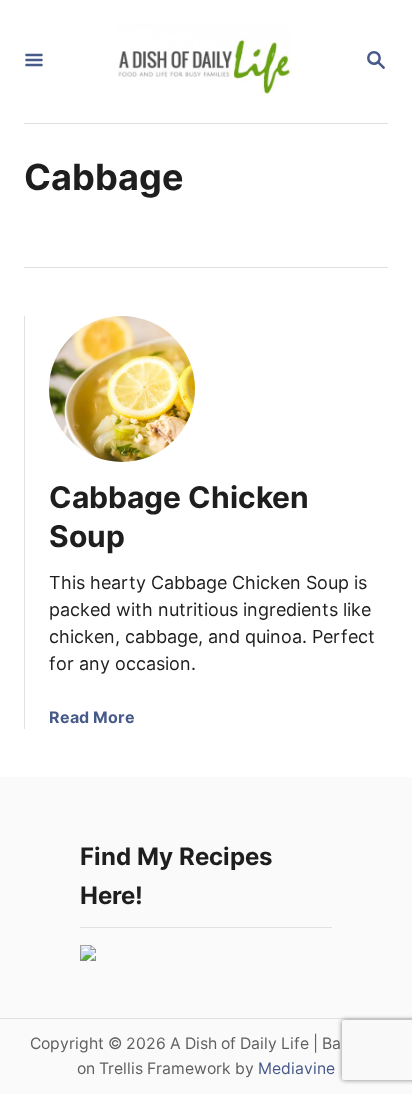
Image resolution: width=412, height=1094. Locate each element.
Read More (92, 717)
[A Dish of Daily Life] (204, 61)
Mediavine (296, 1068)
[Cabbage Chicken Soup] (122, 389)
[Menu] (34, 61)
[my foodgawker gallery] (88, 954)
